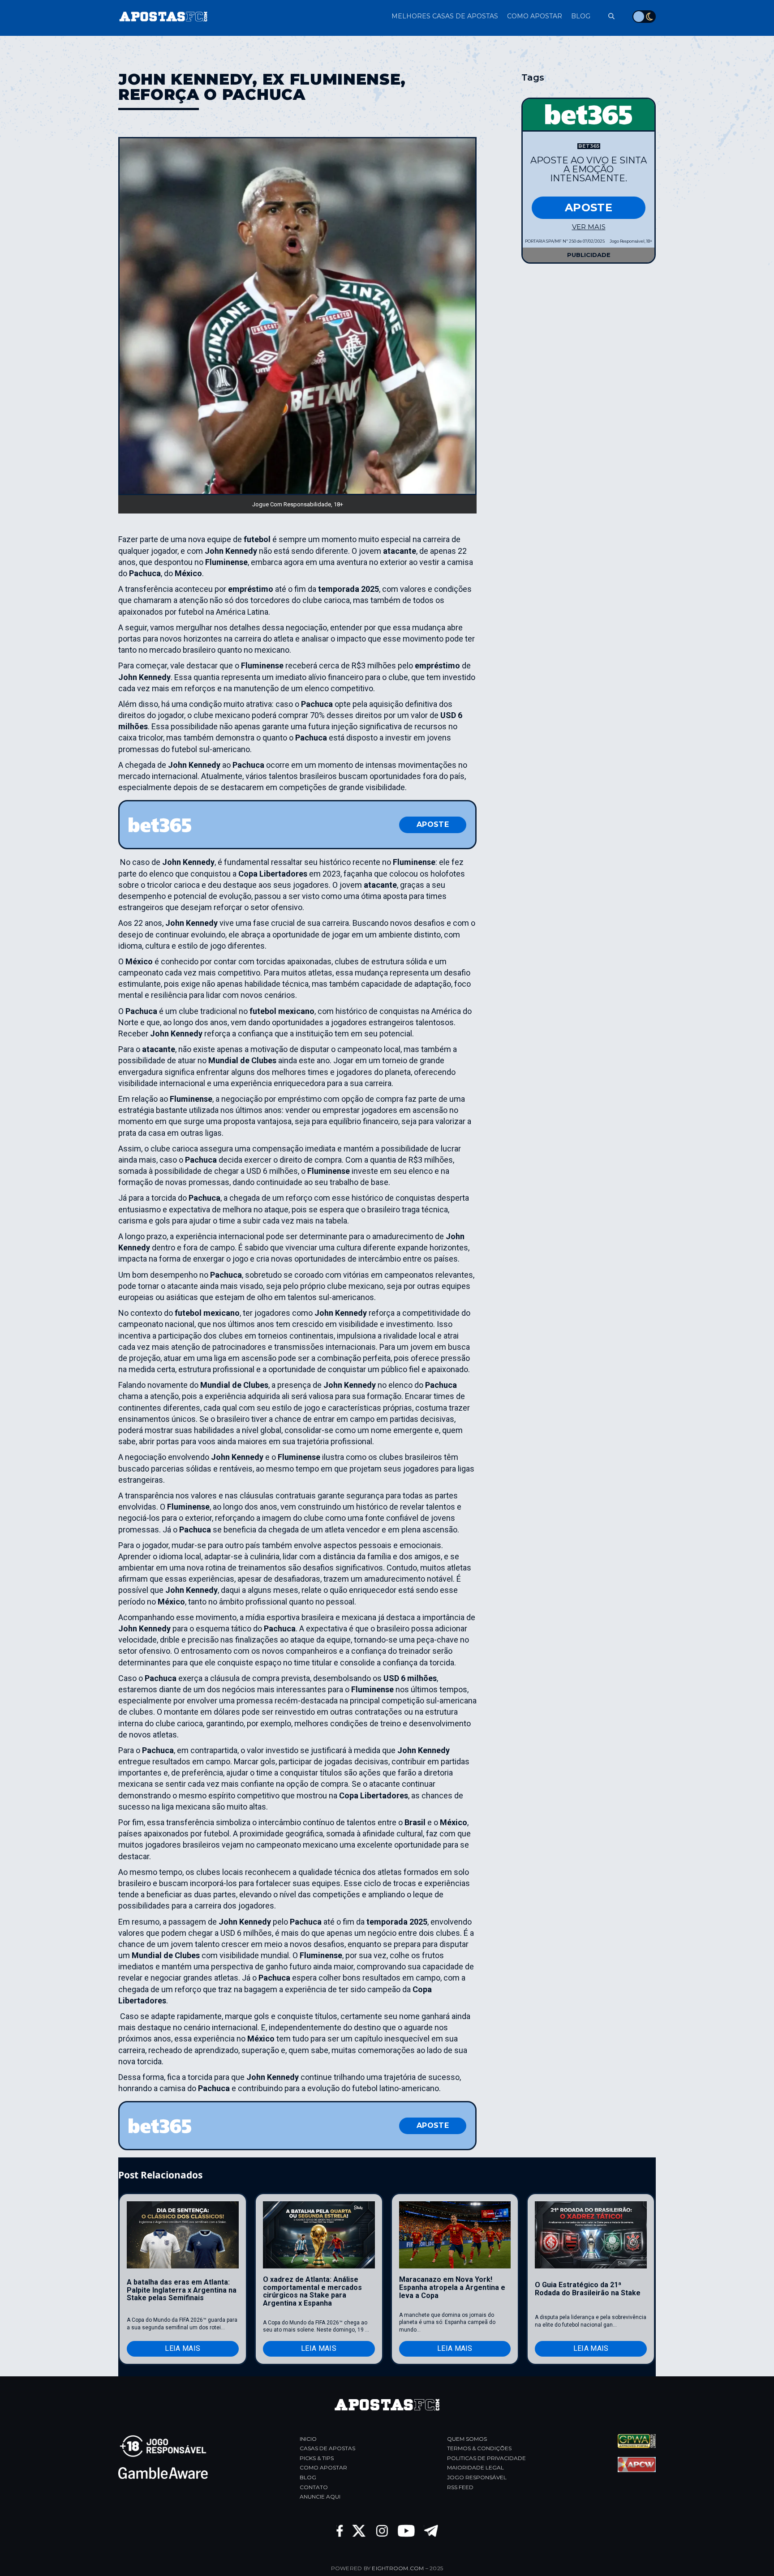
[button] (607, 16)
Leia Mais (183, 2348)
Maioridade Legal (475, 2467)
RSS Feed (460, 2487)
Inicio (308, 2439)
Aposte (433, 824)
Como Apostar (323, 2467)
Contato (314, 2487)
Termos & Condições (479, 2448)
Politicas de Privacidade (486, 2458)
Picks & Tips (317, 2458)
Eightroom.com (398, 2568)
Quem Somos (467, 2439)
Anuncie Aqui (320, 2497)
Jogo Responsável (477, 2477)
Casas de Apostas (327, 2448)
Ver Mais (589, 227)
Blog (308, 2477)
